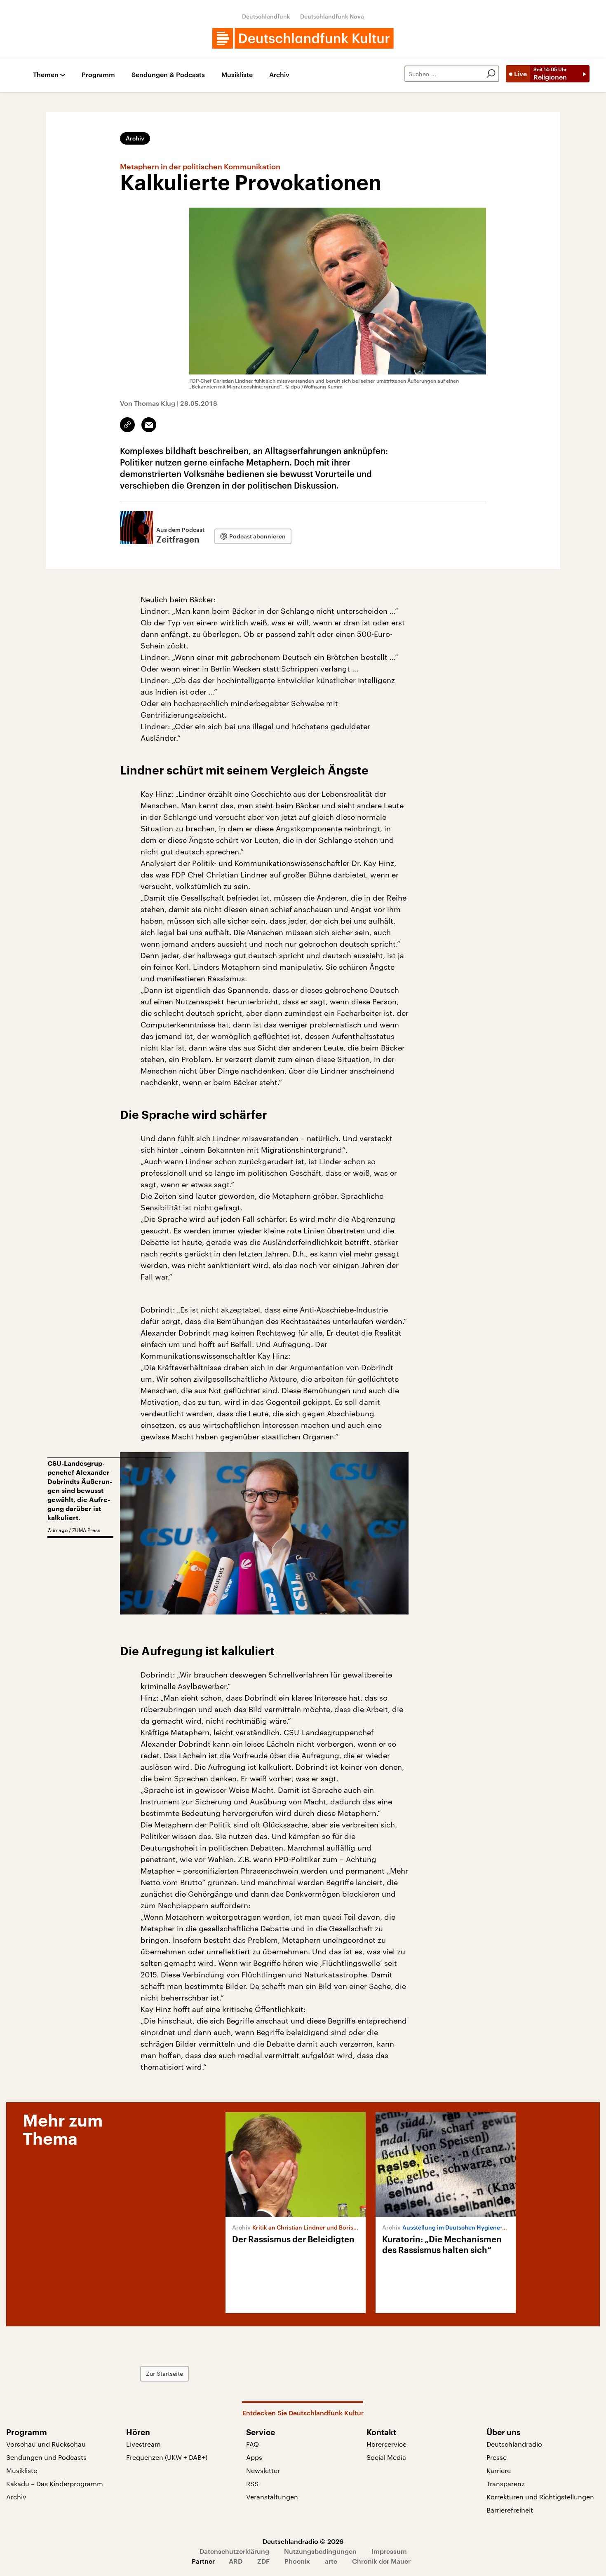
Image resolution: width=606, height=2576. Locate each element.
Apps (254, 2457)
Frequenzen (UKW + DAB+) (167, 2457)
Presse (497, 2457)
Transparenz (506, 2484)
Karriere (499, 2470)
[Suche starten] (491, 74)
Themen (46, 75)
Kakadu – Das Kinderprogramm (55, 2484)
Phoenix (297, 2561)
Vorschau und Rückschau (46, 2444)
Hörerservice (386, 2444)
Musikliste (237, 75)
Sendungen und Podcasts (46, 2457)
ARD (236, 2561)
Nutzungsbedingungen (320, 2551)
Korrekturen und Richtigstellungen (540, 2497)
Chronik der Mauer (381, 2561)
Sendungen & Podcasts (168, 75)
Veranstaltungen (272, 2497)
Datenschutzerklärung (234, 2551)
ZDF (263, 2561)
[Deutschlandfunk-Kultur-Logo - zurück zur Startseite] (303, 38)
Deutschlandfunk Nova (332, 16)
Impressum (389, 2551)
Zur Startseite (164, 2374)
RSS (252, 2484)
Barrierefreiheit (510, 2510)
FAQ (252, 2444)
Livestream (143, 2444)
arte (331, 2561)
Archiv (279, 75)
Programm (98, 75)
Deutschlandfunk (266, 16)
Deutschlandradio (514, 2444)
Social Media (386, 2457)
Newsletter (263, 2470)
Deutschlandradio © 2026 (303, 2541)
